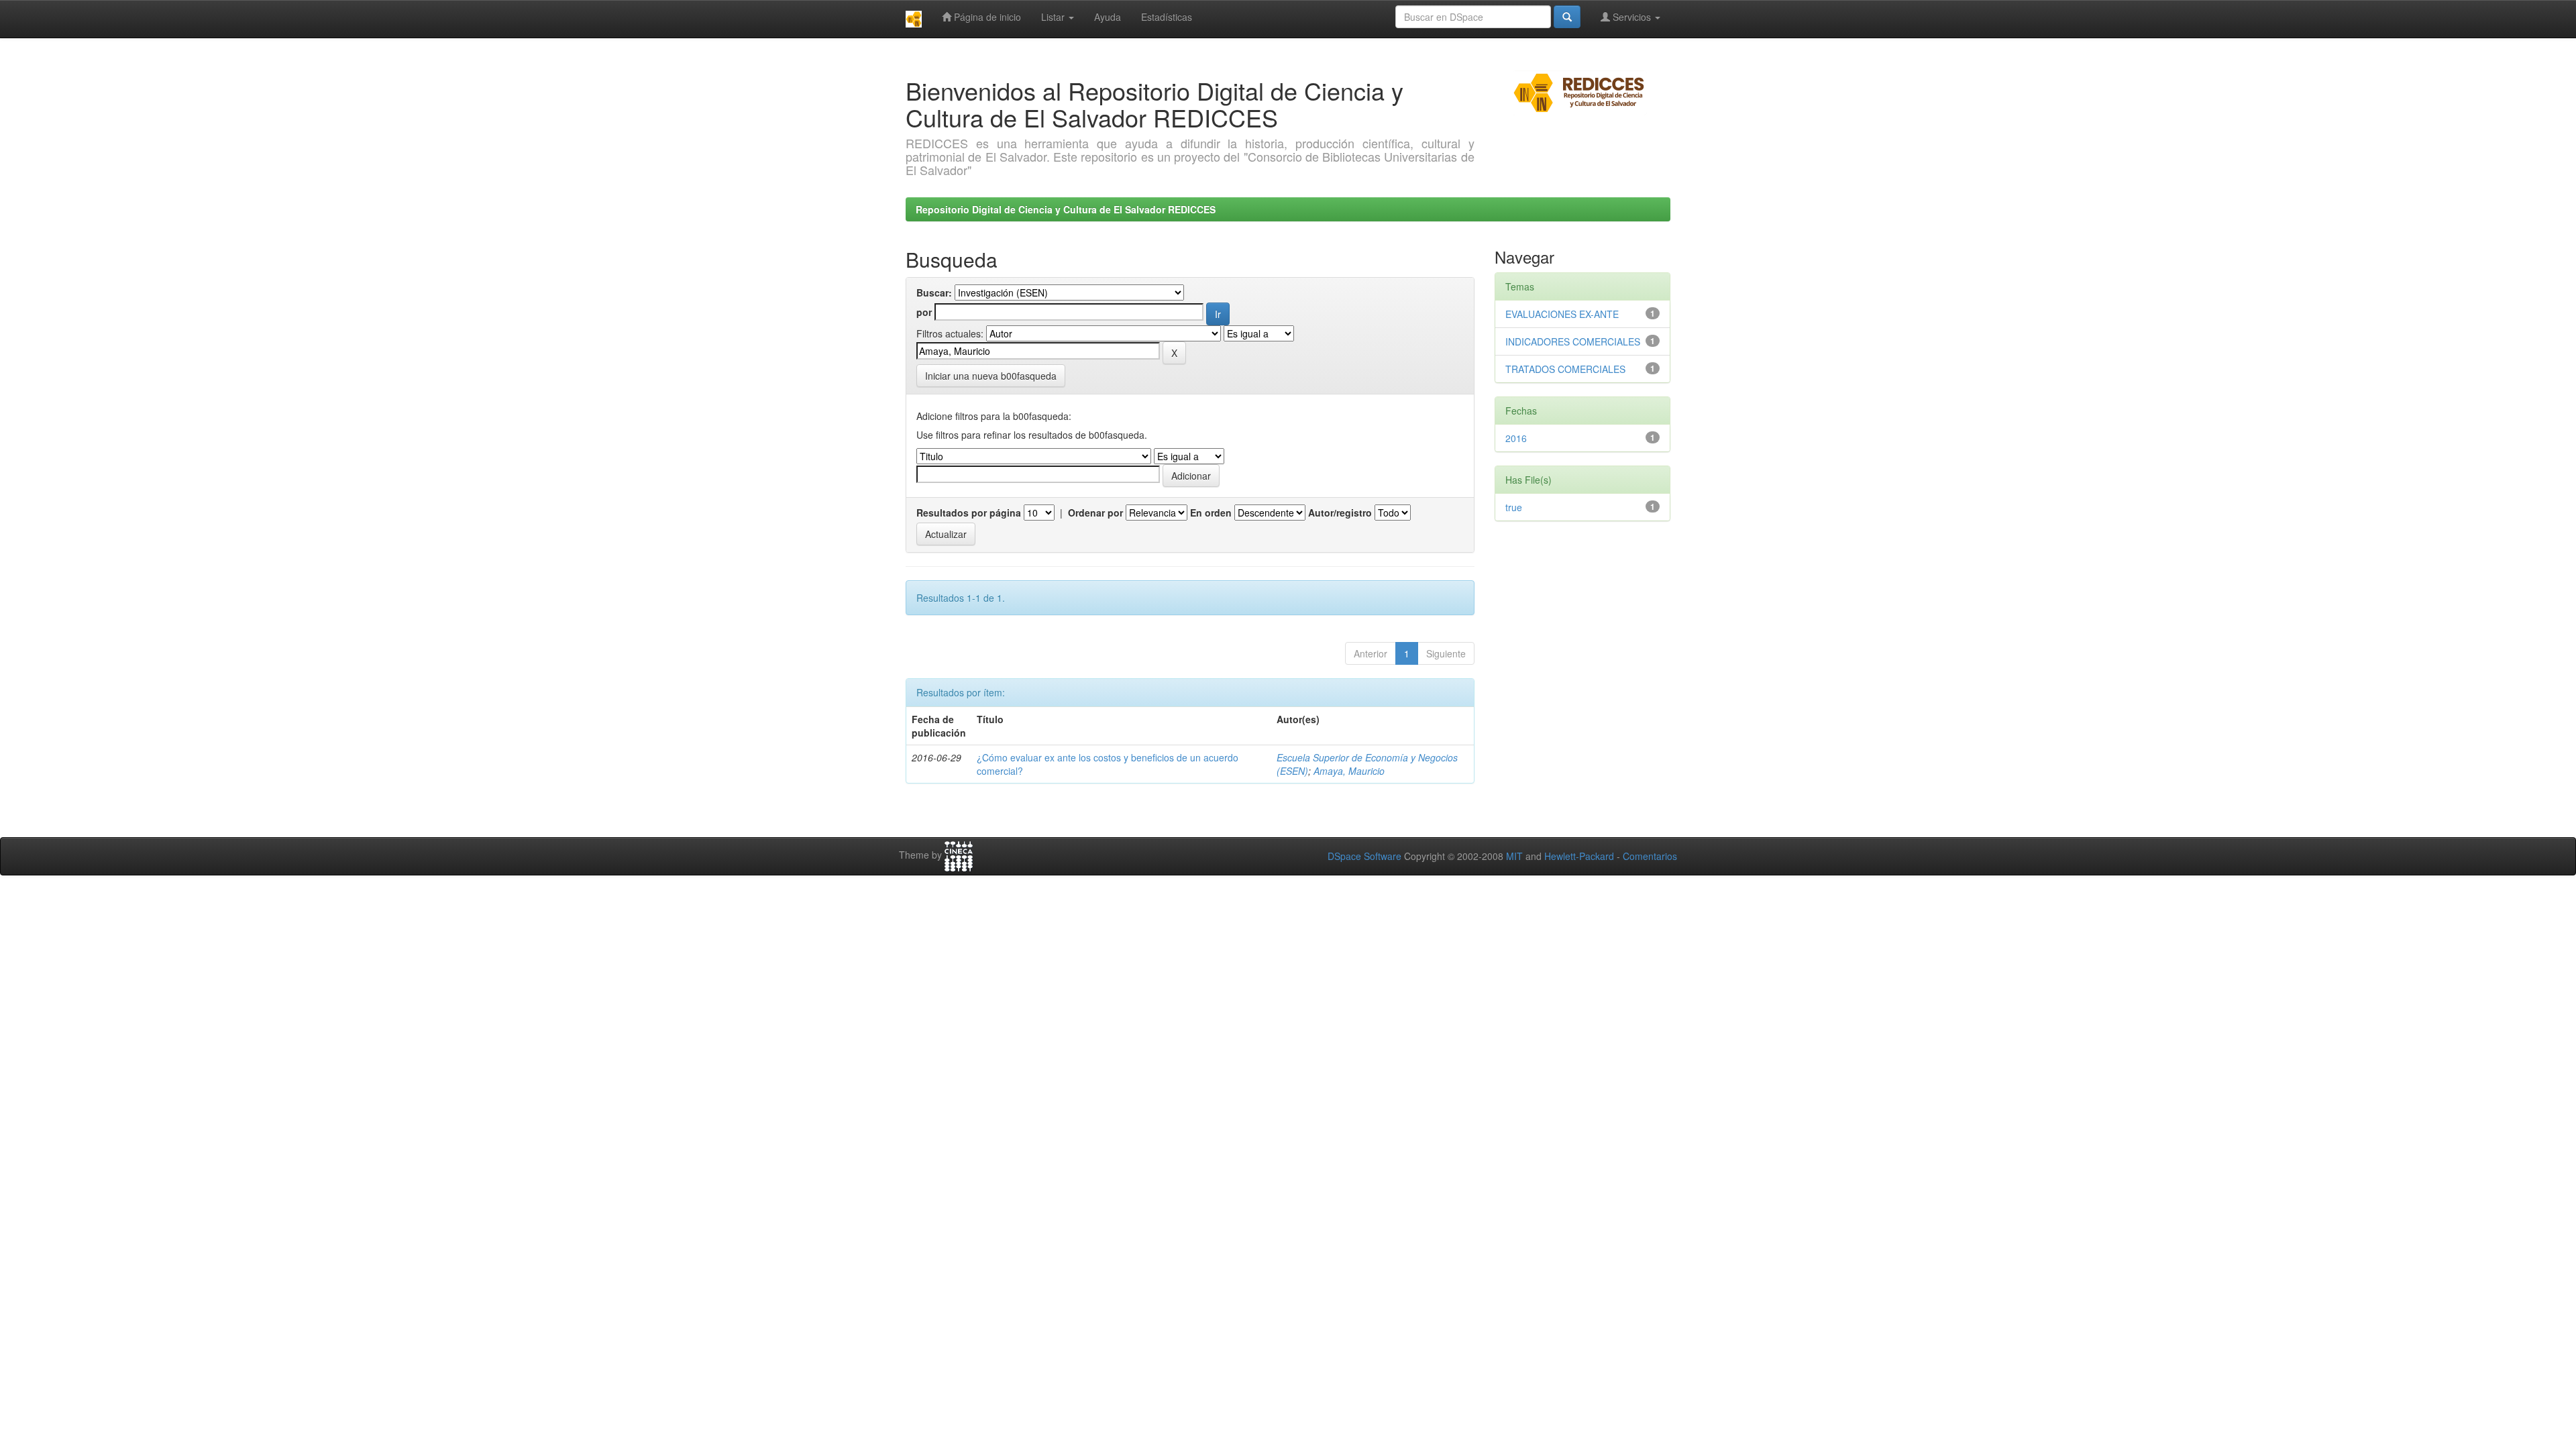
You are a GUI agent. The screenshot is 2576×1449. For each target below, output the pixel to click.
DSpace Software (1364, 856)
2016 (1516, 438)
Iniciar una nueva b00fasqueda (991, 376)
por (924, 312)
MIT (1514, 856)
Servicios (1632, 17)
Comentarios (1650, 856)
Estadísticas (1167, 17)
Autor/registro (1340, 513)
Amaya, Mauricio (1349, 771)
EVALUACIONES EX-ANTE (1562, 314)
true (1514, 507)
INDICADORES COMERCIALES (1573, 341)
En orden (1211, 513)
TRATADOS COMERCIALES (1565, 369)
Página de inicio (986, 17)
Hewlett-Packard (1579, 856)
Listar (1054, 17)
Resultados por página (969, 513)
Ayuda (1108, 17)
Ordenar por (1095, 513)
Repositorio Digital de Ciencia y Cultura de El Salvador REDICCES (1066, 209)
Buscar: (934, 292)
